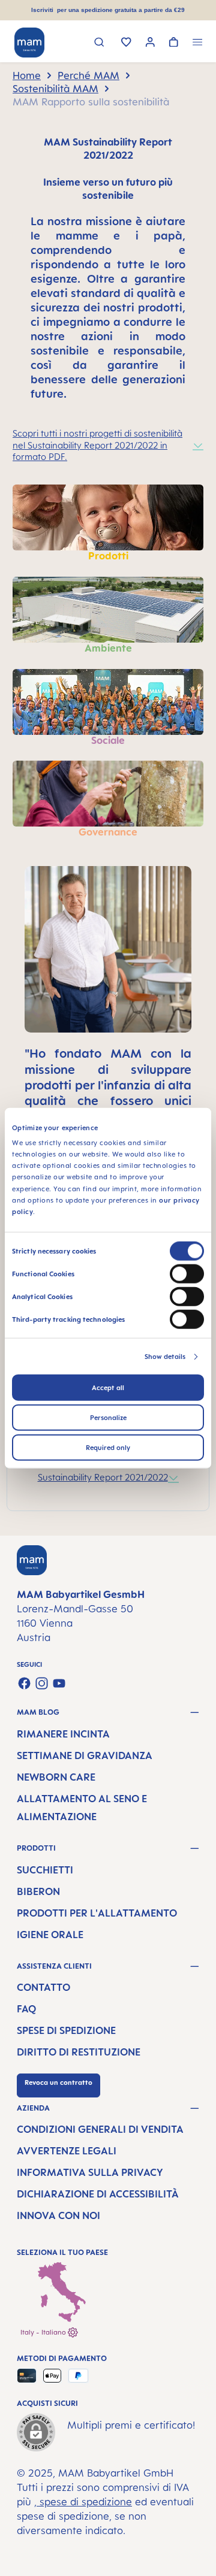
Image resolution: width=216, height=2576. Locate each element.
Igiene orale (50, 1935)
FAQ (26, 2009)
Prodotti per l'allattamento (97, 1913)
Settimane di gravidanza (85, 1755)
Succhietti (45, 1870)
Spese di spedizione (66, 2030)
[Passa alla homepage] (29, 43)
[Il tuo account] (150, 43)
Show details (165, 1357)
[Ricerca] (99, 43)
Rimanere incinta (63, 1734)
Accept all (108, 1388)
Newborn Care (56, 1777)
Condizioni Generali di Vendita (100, 2129)
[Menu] (198, 43)
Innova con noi (58, 2215)
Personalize (108, 1418)
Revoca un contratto (58, 2082)
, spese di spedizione (83, 2502)
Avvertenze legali (67, 2151)
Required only (108, 1448)
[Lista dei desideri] (126, 43)
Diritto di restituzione (79, 2052)
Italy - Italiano (44, 2332)
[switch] (187, 1274)
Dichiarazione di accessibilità (98, 2194)
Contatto (43, 1987)
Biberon (38, 1891)
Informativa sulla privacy (90, 2172)
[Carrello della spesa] (174, 43)
